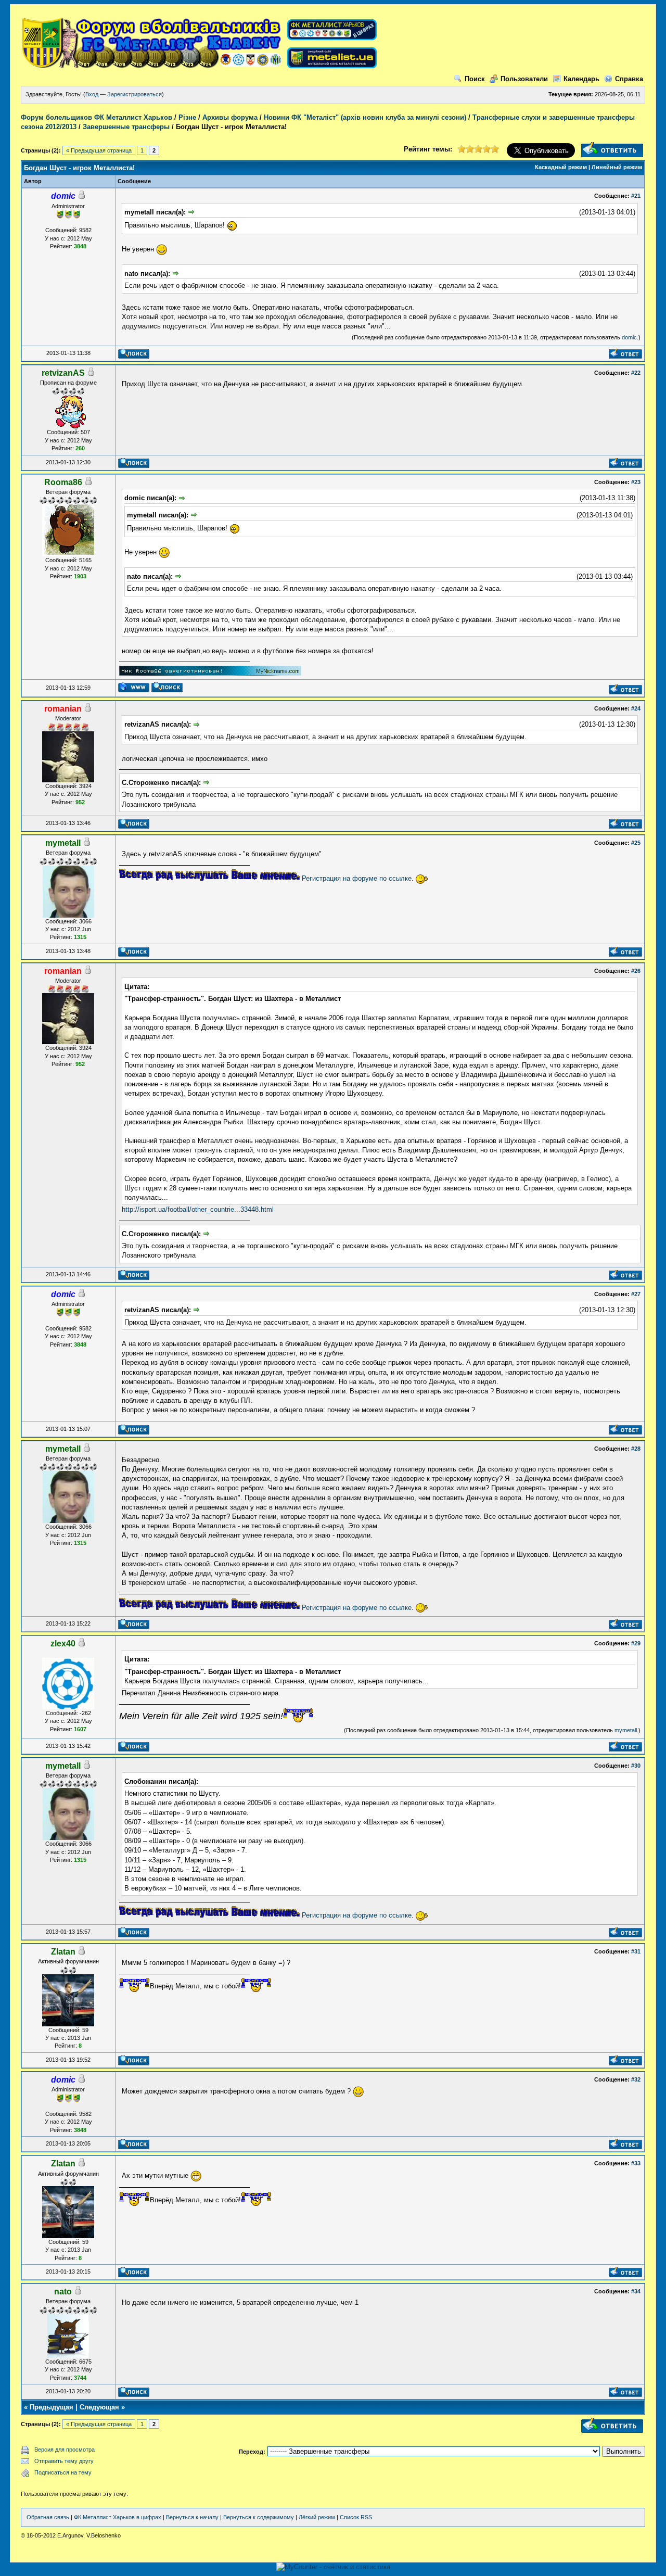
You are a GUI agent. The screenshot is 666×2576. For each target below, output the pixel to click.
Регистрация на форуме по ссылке (357, 878)
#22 (636, 373)
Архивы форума (230, 117)
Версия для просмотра (65, 2450)
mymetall (626, 1730)
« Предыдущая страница (99, 150)
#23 (636, 482)
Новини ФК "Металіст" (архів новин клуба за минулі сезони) (365, 117)
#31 (636, 1951)
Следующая (99, 2407)
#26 (636, 971)
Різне (187, 117)
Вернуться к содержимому (259, 2517)
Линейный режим (617, 167)
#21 (636, 196)
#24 (636, 708)
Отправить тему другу (64, 2461)
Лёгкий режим (317, 2517)
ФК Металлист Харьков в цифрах (118, 2517)
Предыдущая (52, 2407)
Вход (92, 94)
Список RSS (356, 2517)
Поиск (475, 79)
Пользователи (524, 79)
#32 (636, 2079)
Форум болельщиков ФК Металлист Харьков (97, 117)
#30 (636, 1766)
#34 (636, 2291)
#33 (636, 2163)
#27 (636, 1294)
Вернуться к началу (192, 2517)
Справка (629, 79)
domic (629, 337)
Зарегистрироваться (135, 94)
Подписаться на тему (63, 2472)
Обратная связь (48, 2517)
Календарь (581, 79)
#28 (636, 1449)
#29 (636, 1643)
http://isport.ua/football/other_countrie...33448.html (198, 1209)
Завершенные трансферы (126, 127)
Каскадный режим (561, 167)
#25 (636, 843)
